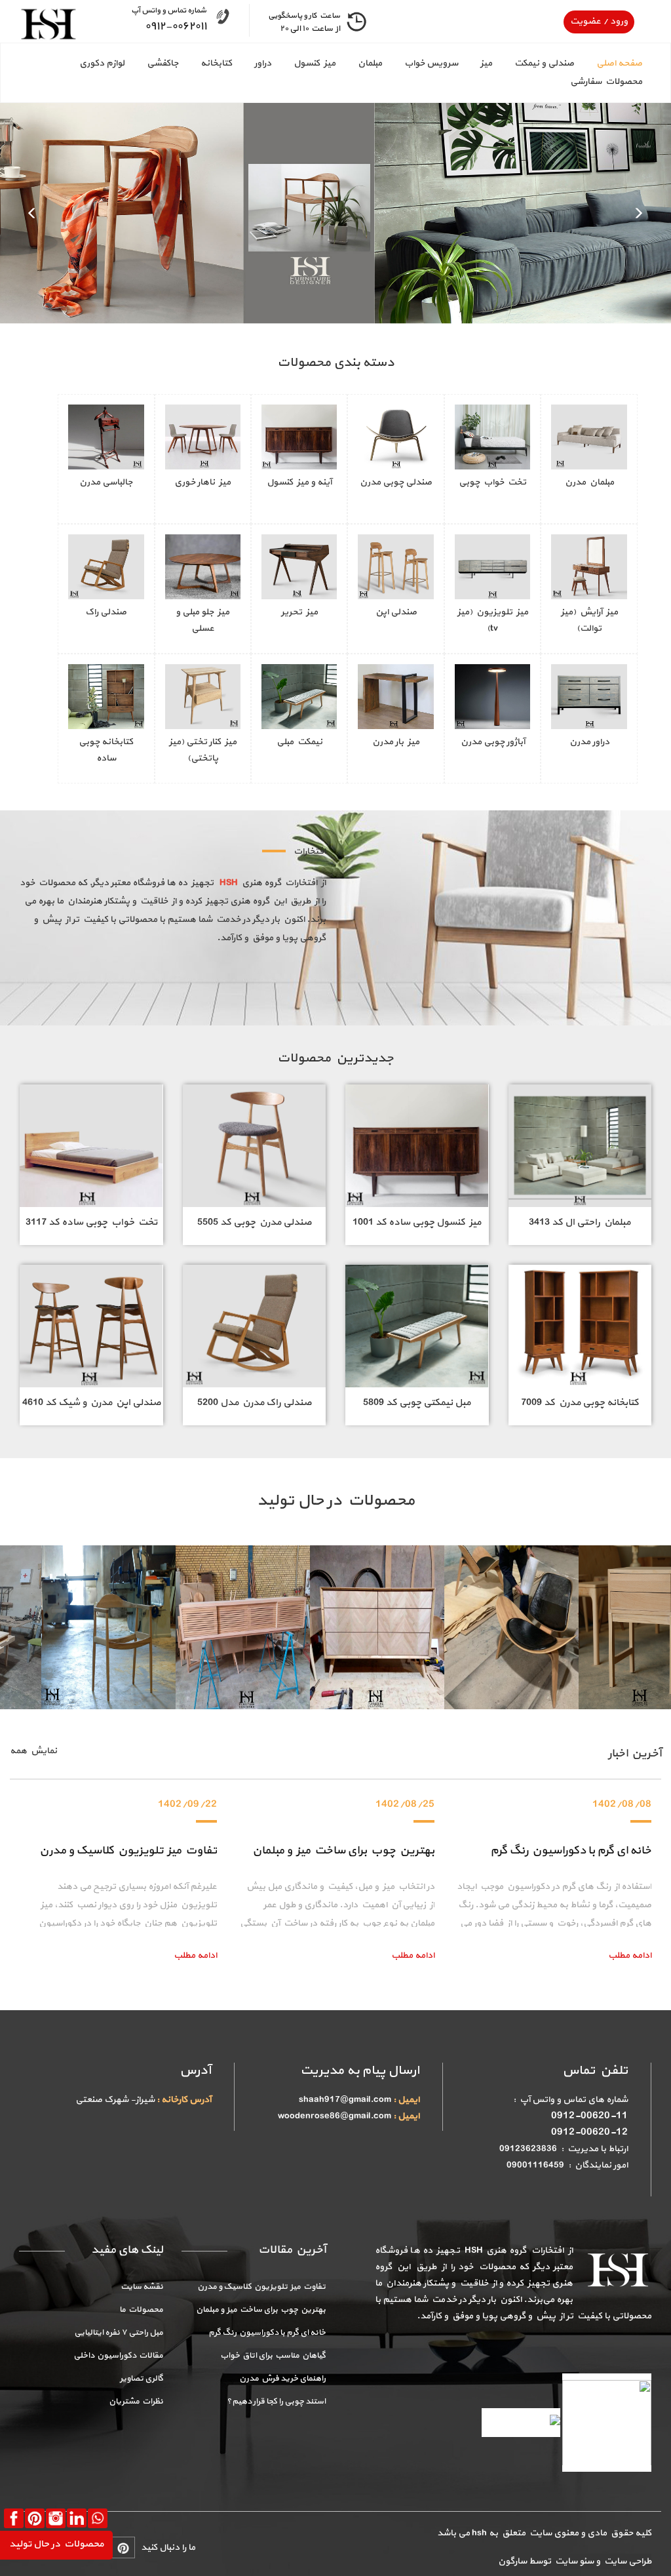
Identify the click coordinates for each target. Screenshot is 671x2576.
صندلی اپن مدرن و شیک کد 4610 (91, 1403)
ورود (618, 21)
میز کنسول (315, 63)
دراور (263, 63)
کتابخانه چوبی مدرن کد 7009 (580, 1403)
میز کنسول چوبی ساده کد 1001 (417, 1222)
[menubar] (335, 73)
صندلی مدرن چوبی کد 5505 (254, 1222)
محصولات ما (141, 2310)
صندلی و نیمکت (544, 63)
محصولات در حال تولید (56, 2544)
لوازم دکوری (102, 63)
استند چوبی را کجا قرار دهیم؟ (276, 2402)
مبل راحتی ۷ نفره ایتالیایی (119, 2333)
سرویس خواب (431, 63)
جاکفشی (163, 63)
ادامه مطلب (195, 1955)
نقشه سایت (142, 2287)
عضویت (585, 21)
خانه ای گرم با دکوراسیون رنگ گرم (571, 1851)
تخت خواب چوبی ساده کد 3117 (91, 1222)
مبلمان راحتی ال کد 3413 (580, 1222)
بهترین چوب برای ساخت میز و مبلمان (343, 1851)
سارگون (513, 2561)
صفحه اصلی (619, 63)
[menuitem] (608, 64)
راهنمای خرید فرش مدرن (282, 2379)
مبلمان (370, 63)
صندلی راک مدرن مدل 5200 (254, 1403)
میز (486, 63)
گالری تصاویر (142, 2379)
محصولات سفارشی (606, 82)
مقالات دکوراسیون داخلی (118, 2356)
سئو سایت (573, 2561)
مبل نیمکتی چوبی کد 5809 (417, 1403)
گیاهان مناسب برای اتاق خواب (273, 2356)
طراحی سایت (626, 2561)
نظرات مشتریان (136, 2402)
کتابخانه (216, 63)
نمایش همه (33, 1751)
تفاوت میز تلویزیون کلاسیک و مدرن (128, 1851)
